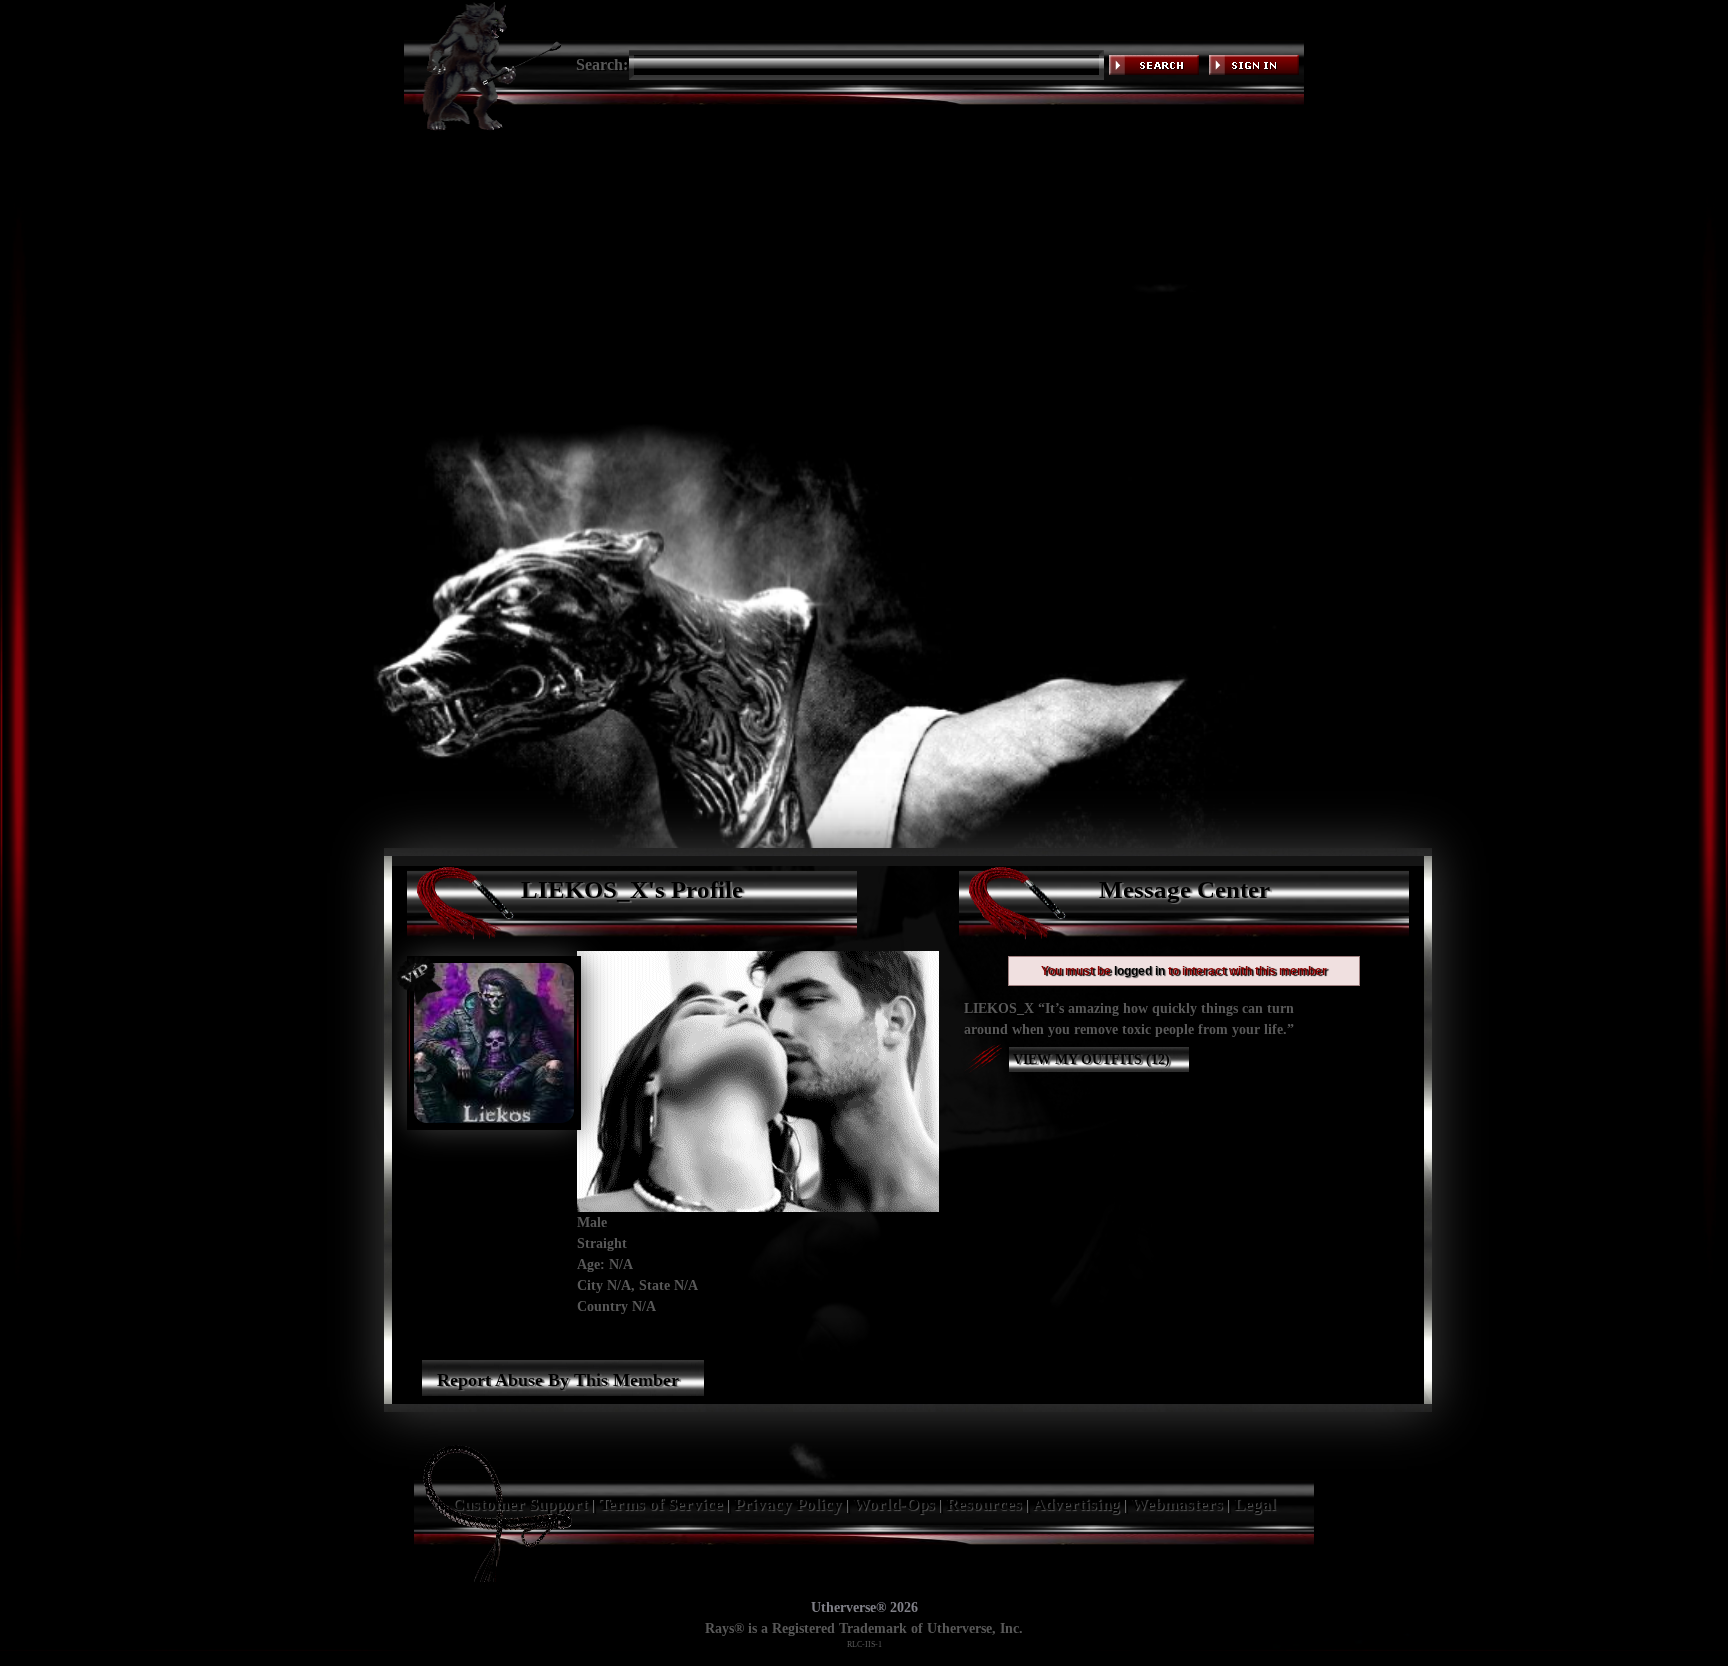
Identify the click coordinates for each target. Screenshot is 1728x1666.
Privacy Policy (788, 1504)
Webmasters (1177, 1504)
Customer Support (520, 1504)
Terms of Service (661, 1504)
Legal (1255, 1504)
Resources (984, 1504)
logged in (1139, 971)
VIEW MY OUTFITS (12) (1089, 1059)
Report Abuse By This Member (558, 1380)
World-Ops (894, 1504)
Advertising (1076, 1504)
